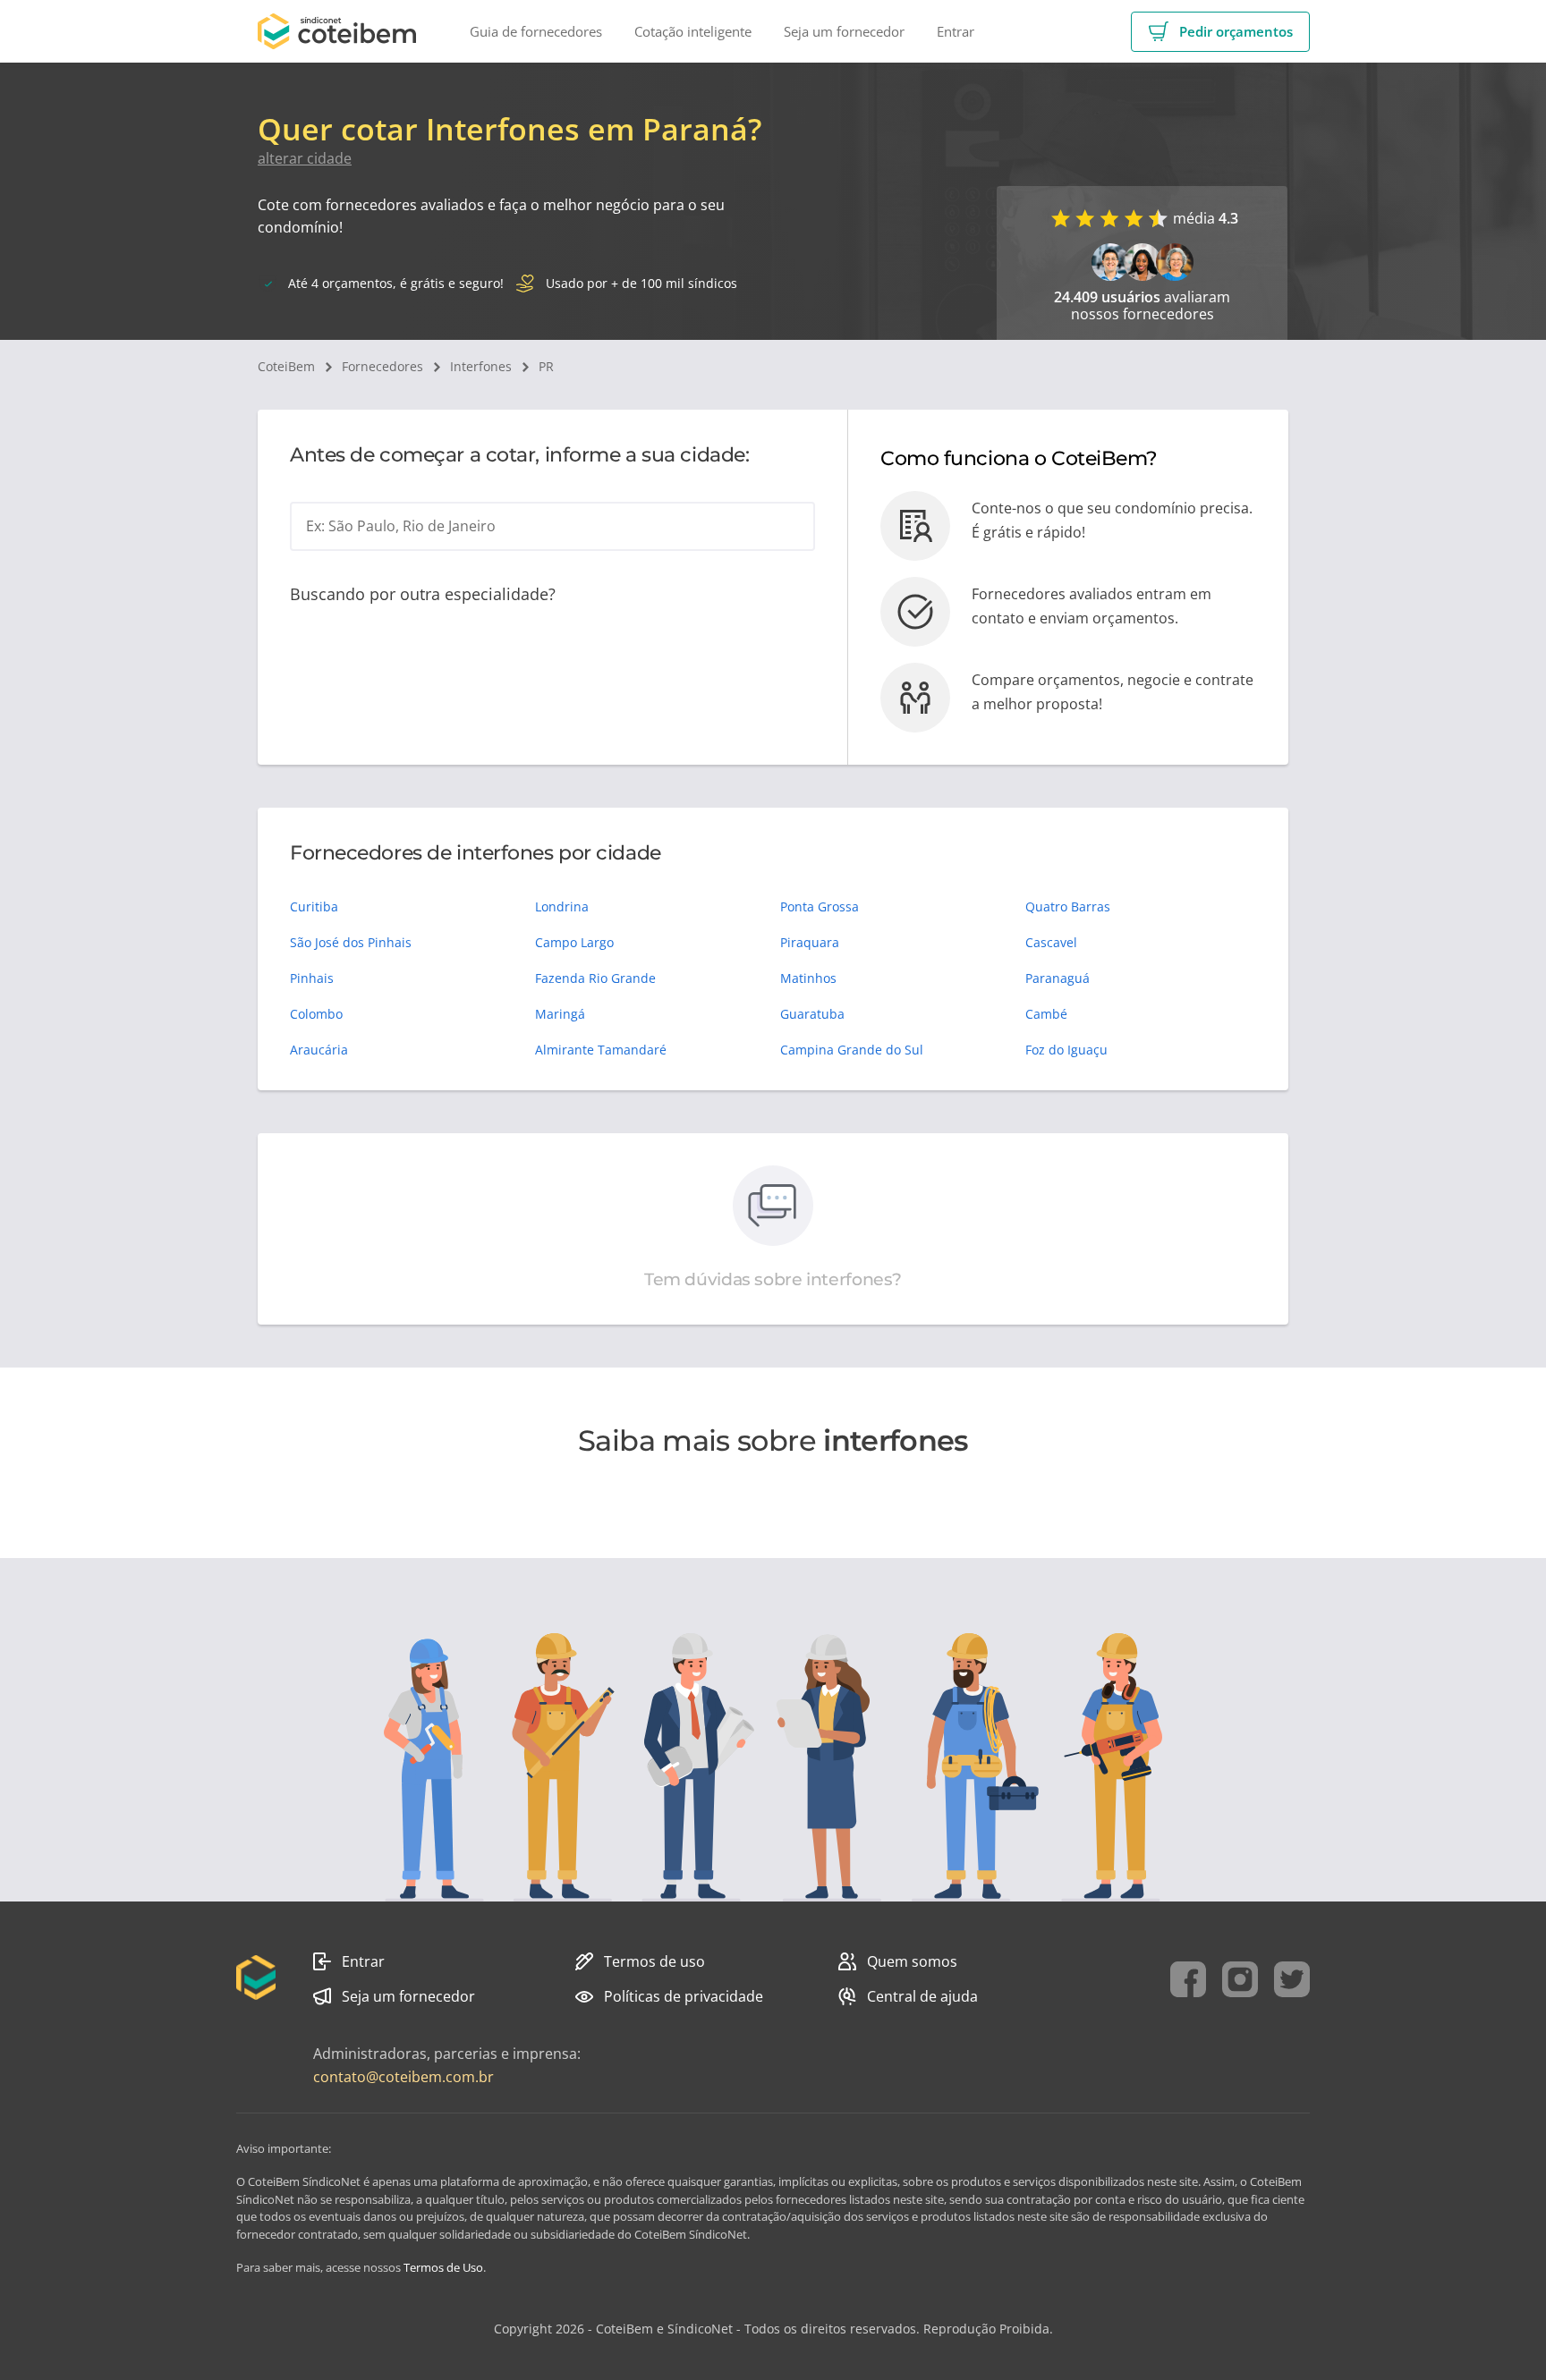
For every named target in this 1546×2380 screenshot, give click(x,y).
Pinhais (312, 978)
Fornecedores (382, 366)
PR (546, 366)
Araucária (319, 1050)
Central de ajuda (922, 1996)
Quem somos (912, 1961)
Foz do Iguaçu (1066, 1050)
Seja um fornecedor (408, 1996)
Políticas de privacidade (684, 1996)
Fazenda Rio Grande (595, 978)
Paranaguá (1058, 978)
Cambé (1046, 1014)
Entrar (363, 1961)
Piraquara (810, 942)
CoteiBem (286, 366)
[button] (1220, 32)
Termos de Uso (443, 2267)
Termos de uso (654, 1961)
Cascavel (1051, 942)
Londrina (562, 906)
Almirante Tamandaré (601, 1050)
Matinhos (808, 978)
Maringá (560, 1014)
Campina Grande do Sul (852, 1050)
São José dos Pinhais (351, 942)
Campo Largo (574, 942)
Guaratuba (812, 1014)
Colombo (316, 1014)
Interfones (481, 366)
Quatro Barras (1068, 906)
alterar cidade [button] (305, 158)
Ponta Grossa (820, 906)
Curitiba (314, 906)
